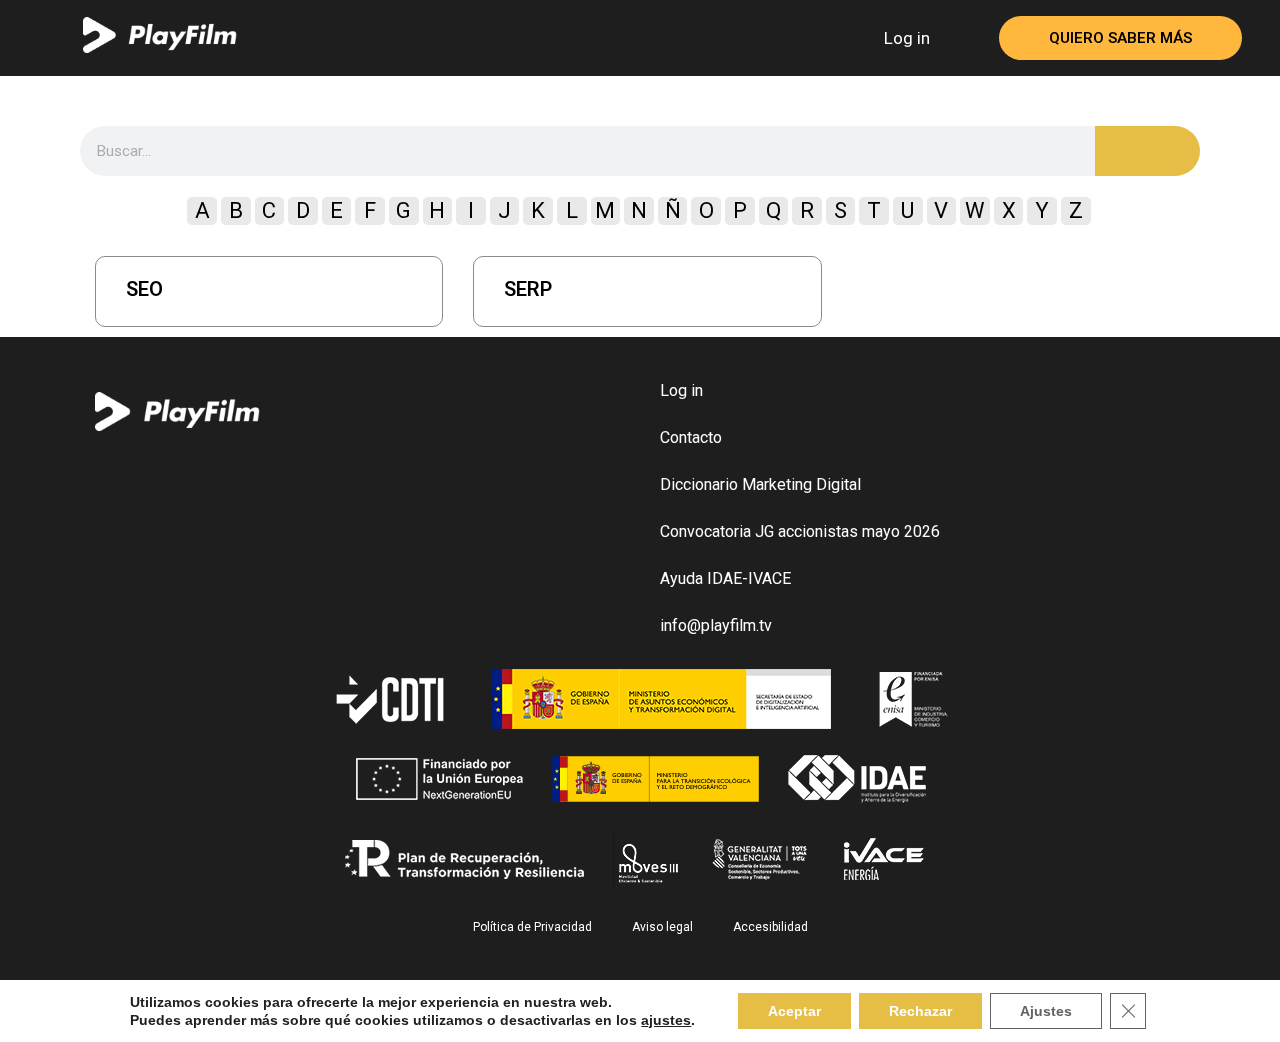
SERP (528, 289)
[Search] (1147, 151)
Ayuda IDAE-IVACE (725, 578)
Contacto (691, 437)
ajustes (666, 1020)
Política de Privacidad (532, 927)
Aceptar (794, 1011)
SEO (144, 289)
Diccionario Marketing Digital (760, 484)
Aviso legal (662, 927)
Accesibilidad (770, 927)
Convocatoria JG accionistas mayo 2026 (800, 531)
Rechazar (920, 1011)
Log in (907, 38)
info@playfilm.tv (716, 625)
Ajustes (1046, 1011)
